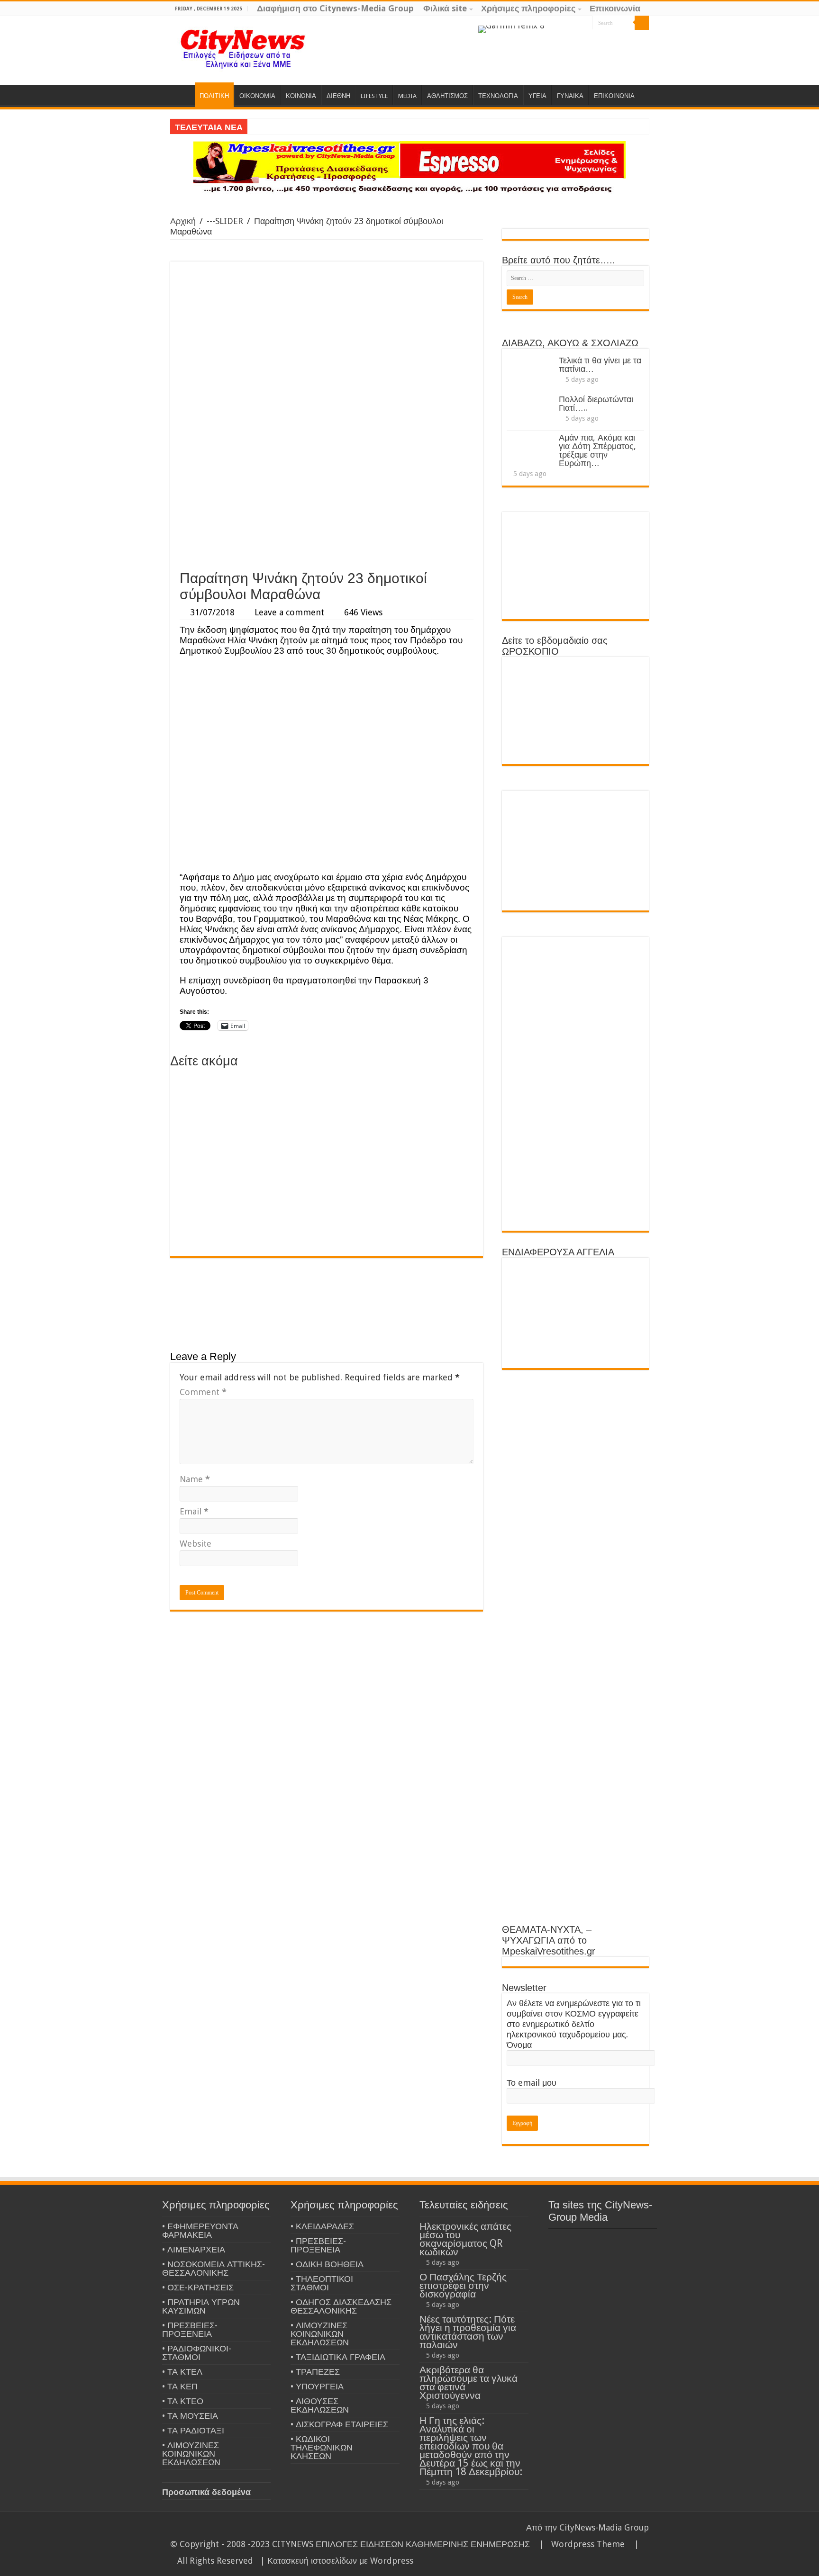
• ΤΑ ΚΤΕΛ (182, 2372)
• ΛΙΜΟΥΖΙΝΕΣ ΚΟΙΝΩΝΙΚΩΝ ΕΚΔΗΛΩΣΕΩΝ (191, 2454)
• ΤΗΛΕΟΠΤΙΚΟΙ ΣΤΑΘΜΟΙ (322, 2283)
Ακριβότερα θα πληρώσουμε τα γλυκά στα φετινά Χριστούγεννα (469, 2382)
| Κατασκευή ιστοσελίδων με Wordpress (337, 2561)
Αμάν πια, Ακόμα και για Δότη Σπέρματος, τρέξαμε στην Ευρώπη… (597, 450)
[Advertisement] (327, 494)
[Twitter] (576, 23)
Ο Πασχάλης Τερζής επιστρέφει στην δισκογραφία (463, 2285)
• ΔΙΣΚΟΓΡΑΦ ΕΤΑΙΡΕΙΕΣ (339, 2424)
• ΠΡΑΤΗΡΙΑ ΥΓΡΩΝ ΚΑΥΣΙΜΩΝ (201, 2306)
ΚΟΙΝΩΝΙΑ (301, 96)
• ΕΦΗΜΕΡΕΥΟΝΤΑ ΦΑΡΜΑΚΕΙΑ (200, 2230)
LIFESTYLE (374, 96)
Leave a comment (289, 612)
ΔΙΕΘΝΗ (338, 96)
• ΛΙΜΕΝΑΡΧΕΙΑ (194, 2249)
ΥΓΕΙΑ (537, 96)
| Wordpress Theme (580, 2544)
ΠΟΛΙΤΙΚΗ (214, 96)
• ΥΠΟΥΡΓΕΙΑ (317, 2386)
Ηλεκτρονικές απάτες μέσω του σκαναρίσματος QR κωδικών (465, 2239)
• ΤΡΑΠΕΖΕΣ (315, 2372)
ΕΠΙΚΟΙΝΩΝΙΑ (614, 96)
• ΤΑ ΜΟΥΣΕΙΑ (190, 2416)
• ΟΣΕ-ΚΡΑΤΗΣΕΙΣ (198, 2287)
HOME (182, 95)
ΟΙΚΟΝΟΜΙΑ (257, 96)
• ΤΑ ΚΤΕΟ (183, 2401)
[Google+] (558, 23)
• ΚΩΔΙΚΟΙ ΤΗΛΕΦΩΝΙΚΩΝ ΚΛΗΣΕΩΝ (322, 2447)
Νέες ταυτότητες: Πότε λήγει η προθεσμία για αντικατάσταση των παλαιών (468, 2332)
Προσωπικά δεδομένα (206, 2492)
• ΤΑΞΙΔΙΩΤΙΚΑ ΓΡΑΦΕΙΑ (338, 2357)
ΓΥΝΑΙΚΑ (570, 96)
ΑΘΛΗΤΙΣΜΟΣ (447, 96)
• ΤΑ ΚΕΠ (180, 2386)
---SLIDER (225, 221)
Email (194, 1511)
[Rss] (549, 23)
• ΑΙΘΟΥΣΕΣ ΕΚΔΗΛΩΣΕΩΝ (320, 2405)
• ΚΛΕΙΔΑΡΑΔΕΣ (322, 2226)
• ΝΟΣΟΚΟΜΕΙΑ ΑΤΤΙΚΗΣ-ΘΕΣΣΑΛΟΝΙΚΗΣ (214, 2268)
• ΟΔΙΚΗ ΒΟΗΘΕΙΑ (327, 2264)
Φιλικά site (445, 8)
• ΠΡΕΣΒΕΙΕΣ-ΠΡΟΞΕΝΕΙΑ (190, 2329)
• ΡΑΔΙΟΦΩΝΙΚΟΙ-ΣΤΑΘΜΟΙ (197, 2353)
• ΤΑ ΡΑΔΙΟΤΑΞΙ (193, 2430)
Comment (203, 1392)
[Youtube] (585, 23)
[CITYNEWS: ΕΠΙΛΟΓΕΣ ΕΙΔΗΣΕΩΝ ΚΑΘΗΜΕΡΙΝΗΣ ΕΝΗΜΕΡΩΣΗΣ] (244, 48)
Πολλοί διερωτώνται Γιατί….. (596, 403)
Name (195, 1479)
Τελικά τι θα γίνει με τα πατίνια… (600, 365)
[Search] (642, 23)
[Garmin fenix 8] (511, 29)
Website (196, 1544)
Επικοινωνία (615, 8)
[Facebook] (567, 23)
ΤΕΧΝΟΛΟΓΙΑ (498, 96)
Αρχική (183, 221)
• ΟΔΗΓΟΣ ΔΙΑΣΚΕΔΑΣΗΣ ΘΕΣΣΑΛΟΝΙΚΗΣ (341, 2306)
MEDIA (407, 96)
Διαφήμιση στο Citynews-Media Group (335, 8)
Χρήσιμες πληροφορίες (528, 8)
